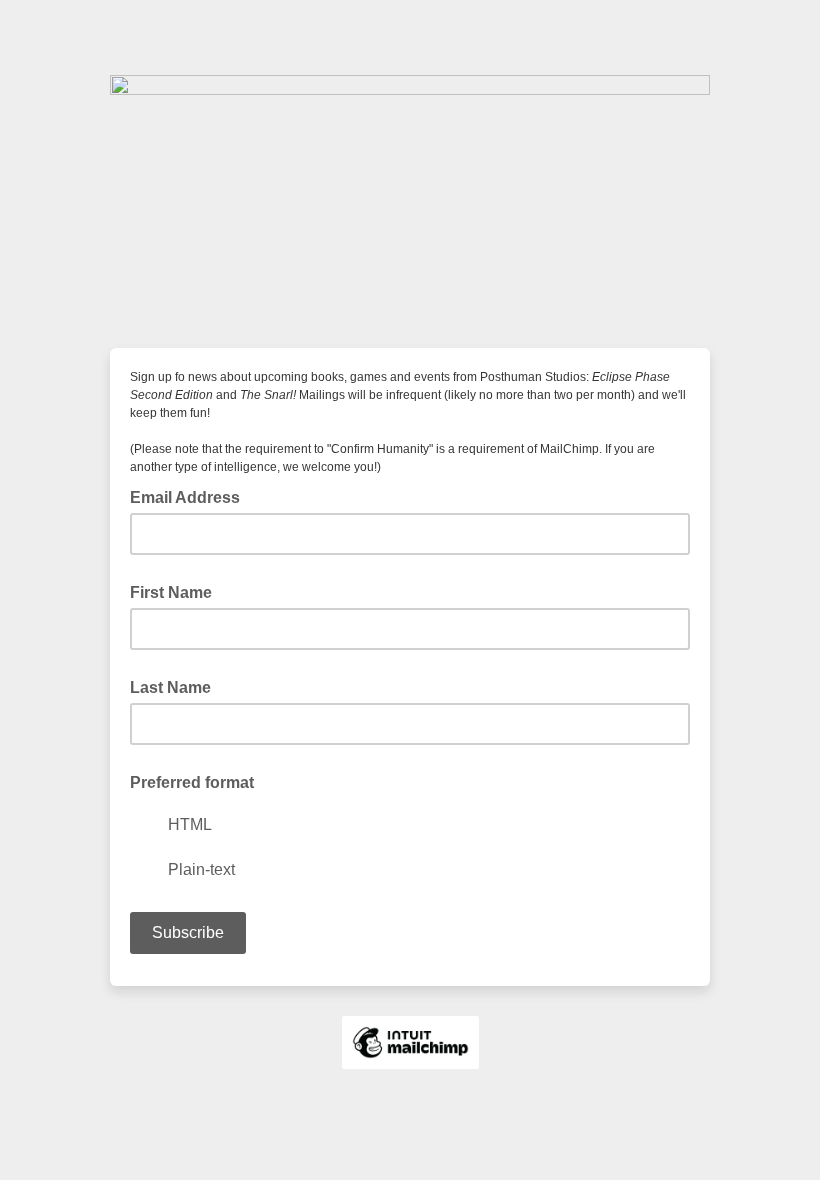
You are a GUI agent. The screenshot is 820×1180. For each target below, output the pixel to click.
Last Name (170, 687)
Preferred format (192, 782)
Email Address (191, 496)
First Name (171, 592)
